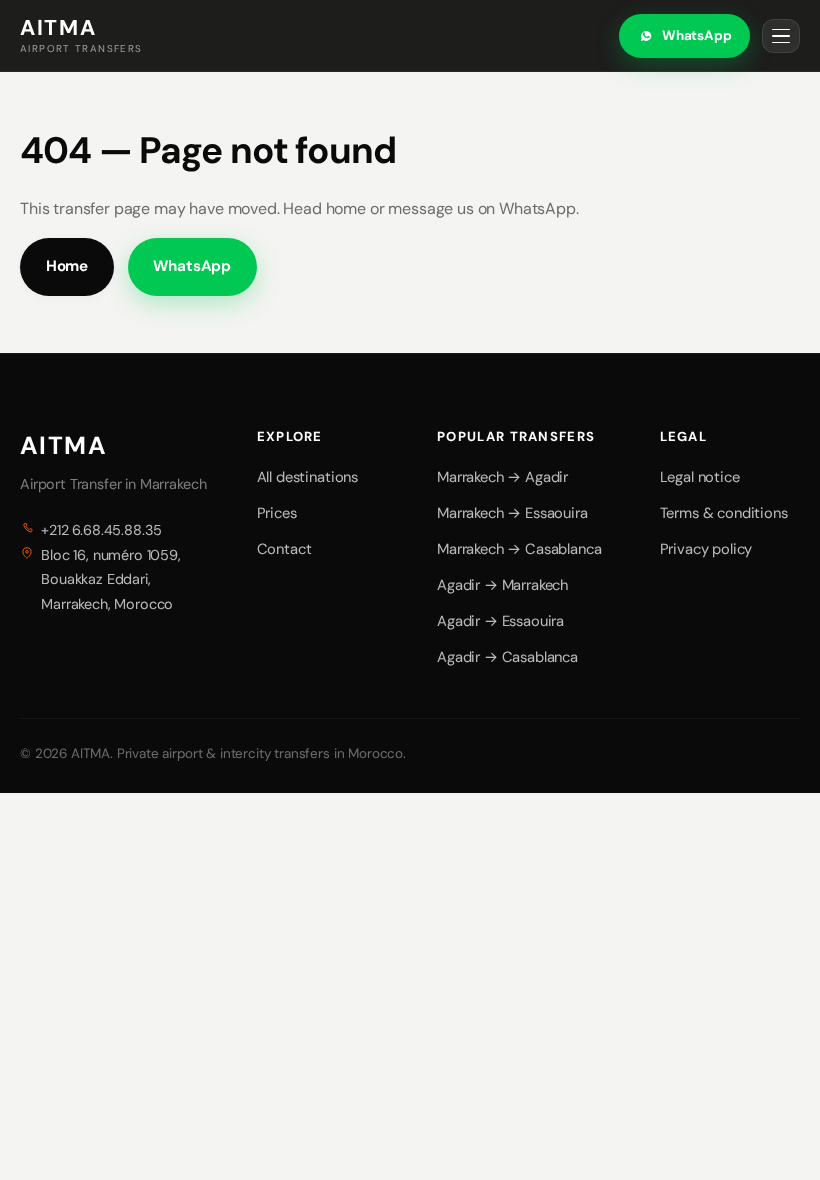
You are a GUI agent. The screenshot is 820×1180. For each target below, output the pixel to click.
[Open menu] (781, 36)
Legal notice (700, 477)
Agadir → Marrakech (502, 585)
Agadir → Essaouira (500, 621)
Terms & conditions (724, 513)
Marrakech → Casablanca (519, 549)
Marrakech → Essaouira (512, 513)
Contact (284, 549)
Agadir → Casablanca (507, 657)
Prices (277, 513)
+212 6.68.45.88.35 (101, 530)
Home (67, 266)
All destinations (307, 477)
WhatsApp (697, 35)
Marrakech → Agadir (502, 477)
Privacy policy (706, 549)
